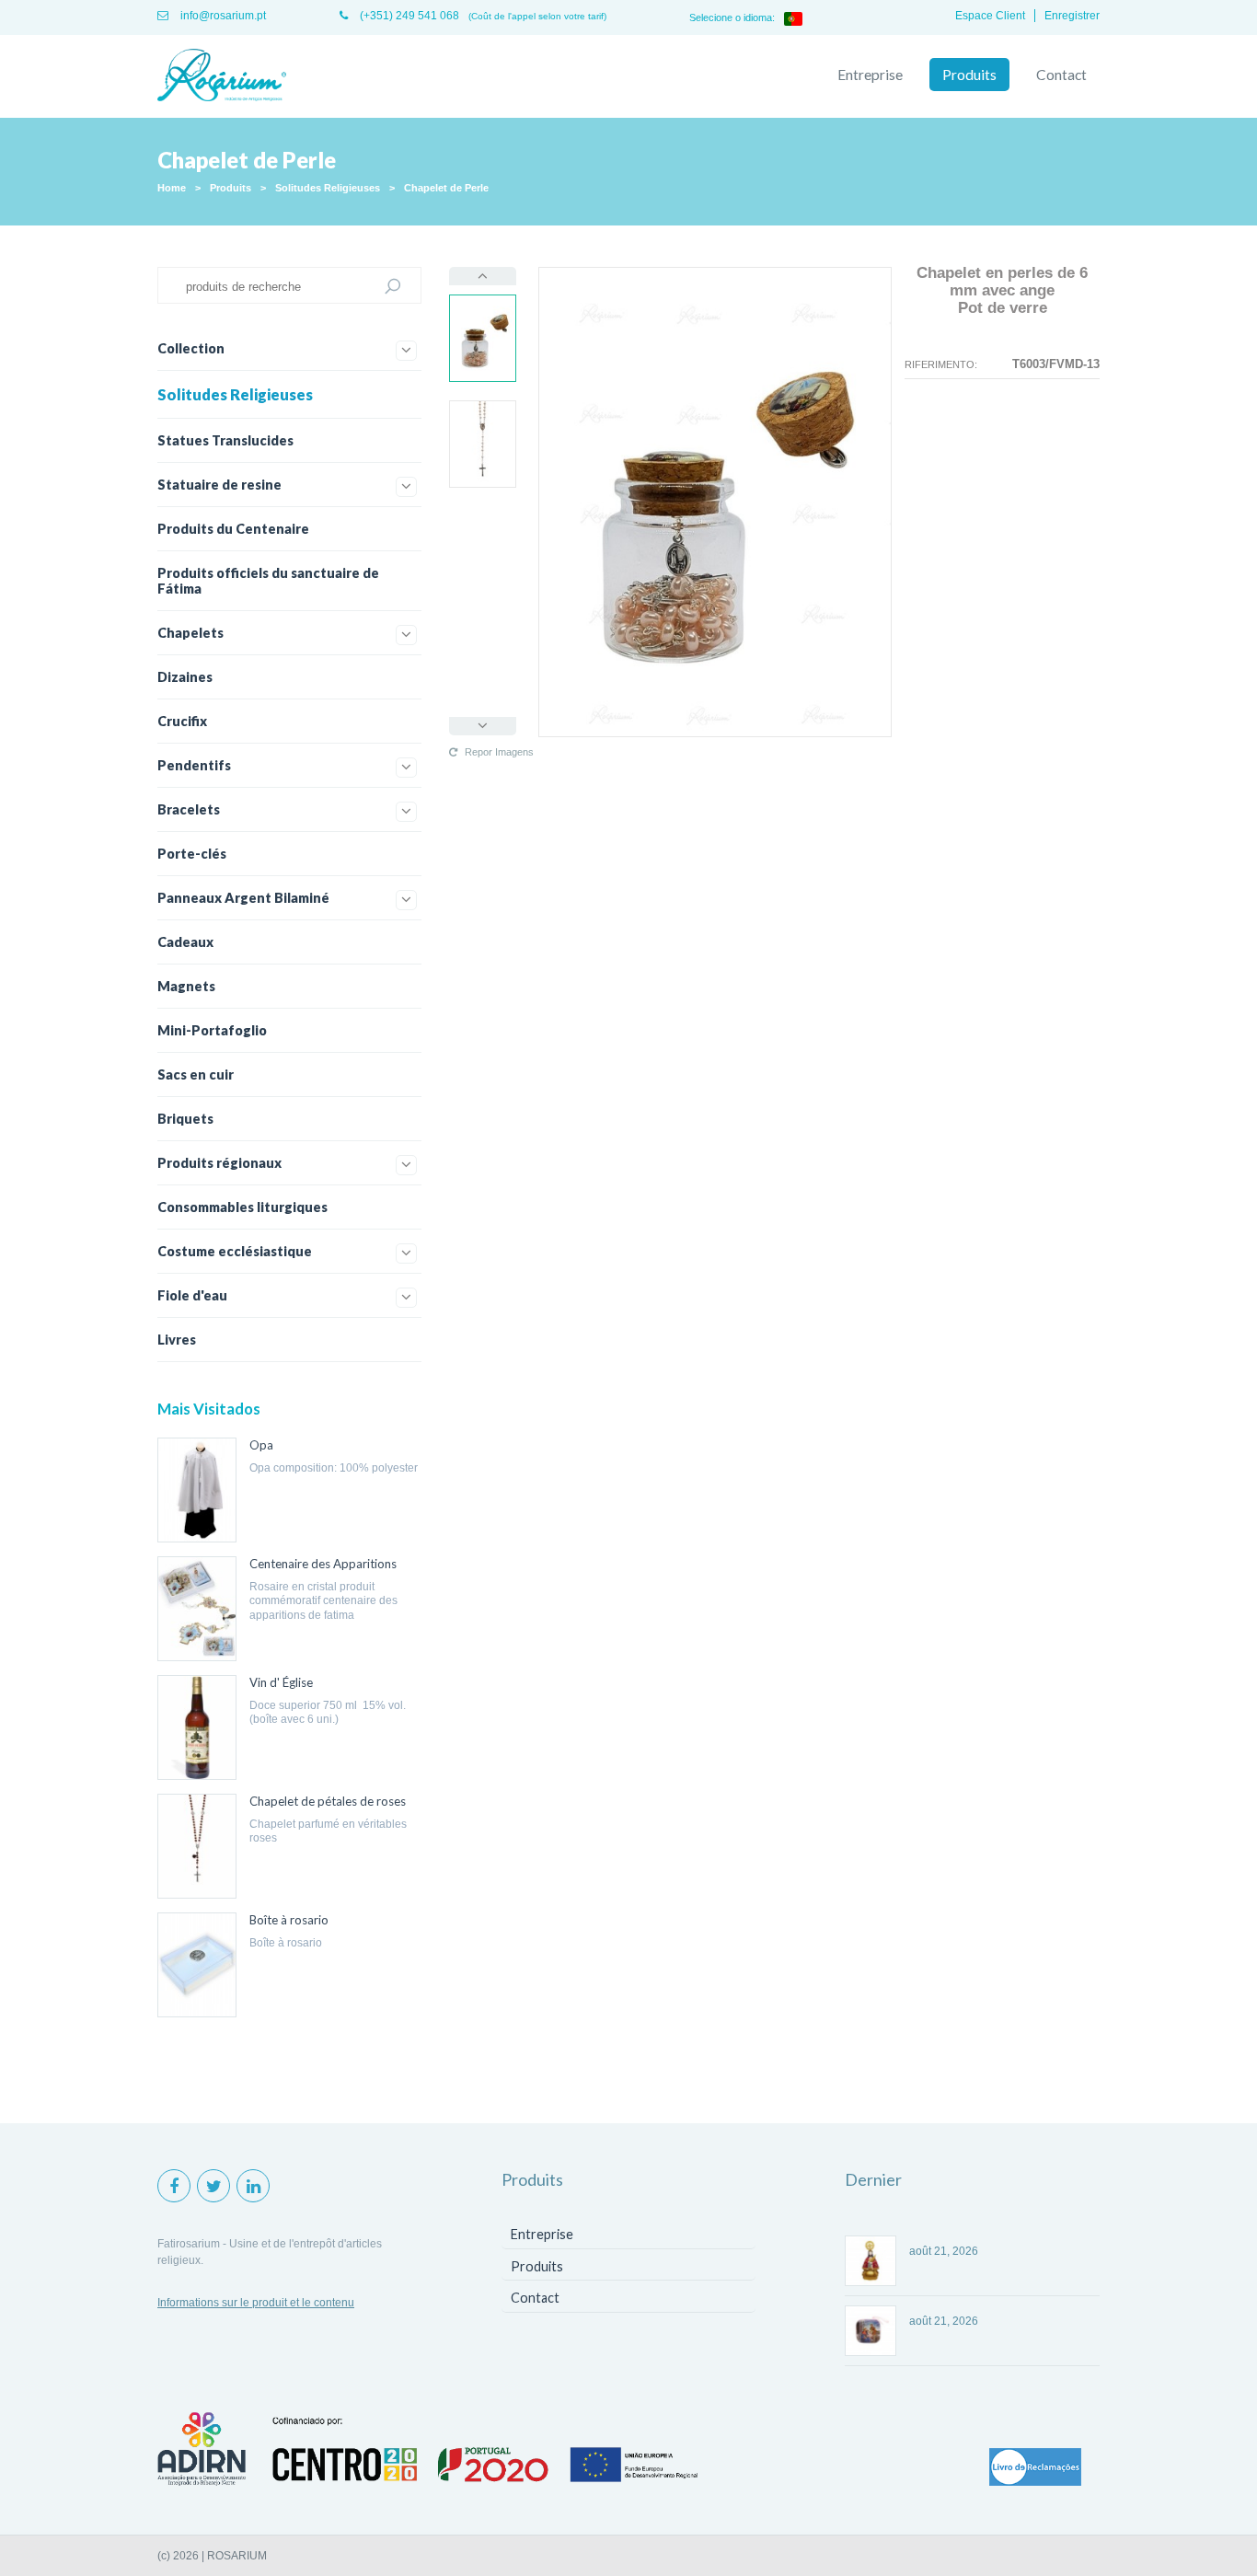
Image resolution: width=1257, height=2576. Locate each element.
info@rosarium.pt (222, 16)
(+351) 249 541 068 (408, 16)
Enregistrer (1072, 16)
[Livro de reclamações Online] (1035, 2468)
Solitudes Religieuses (328, 188)
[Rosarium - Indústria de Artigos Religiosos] (222, 76)
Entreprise (870, 75)
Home (172, 188)
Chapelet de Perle (446, 188)
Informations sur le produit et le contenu (256, 2303)
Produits (969, 75)
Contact (1061, 75)
